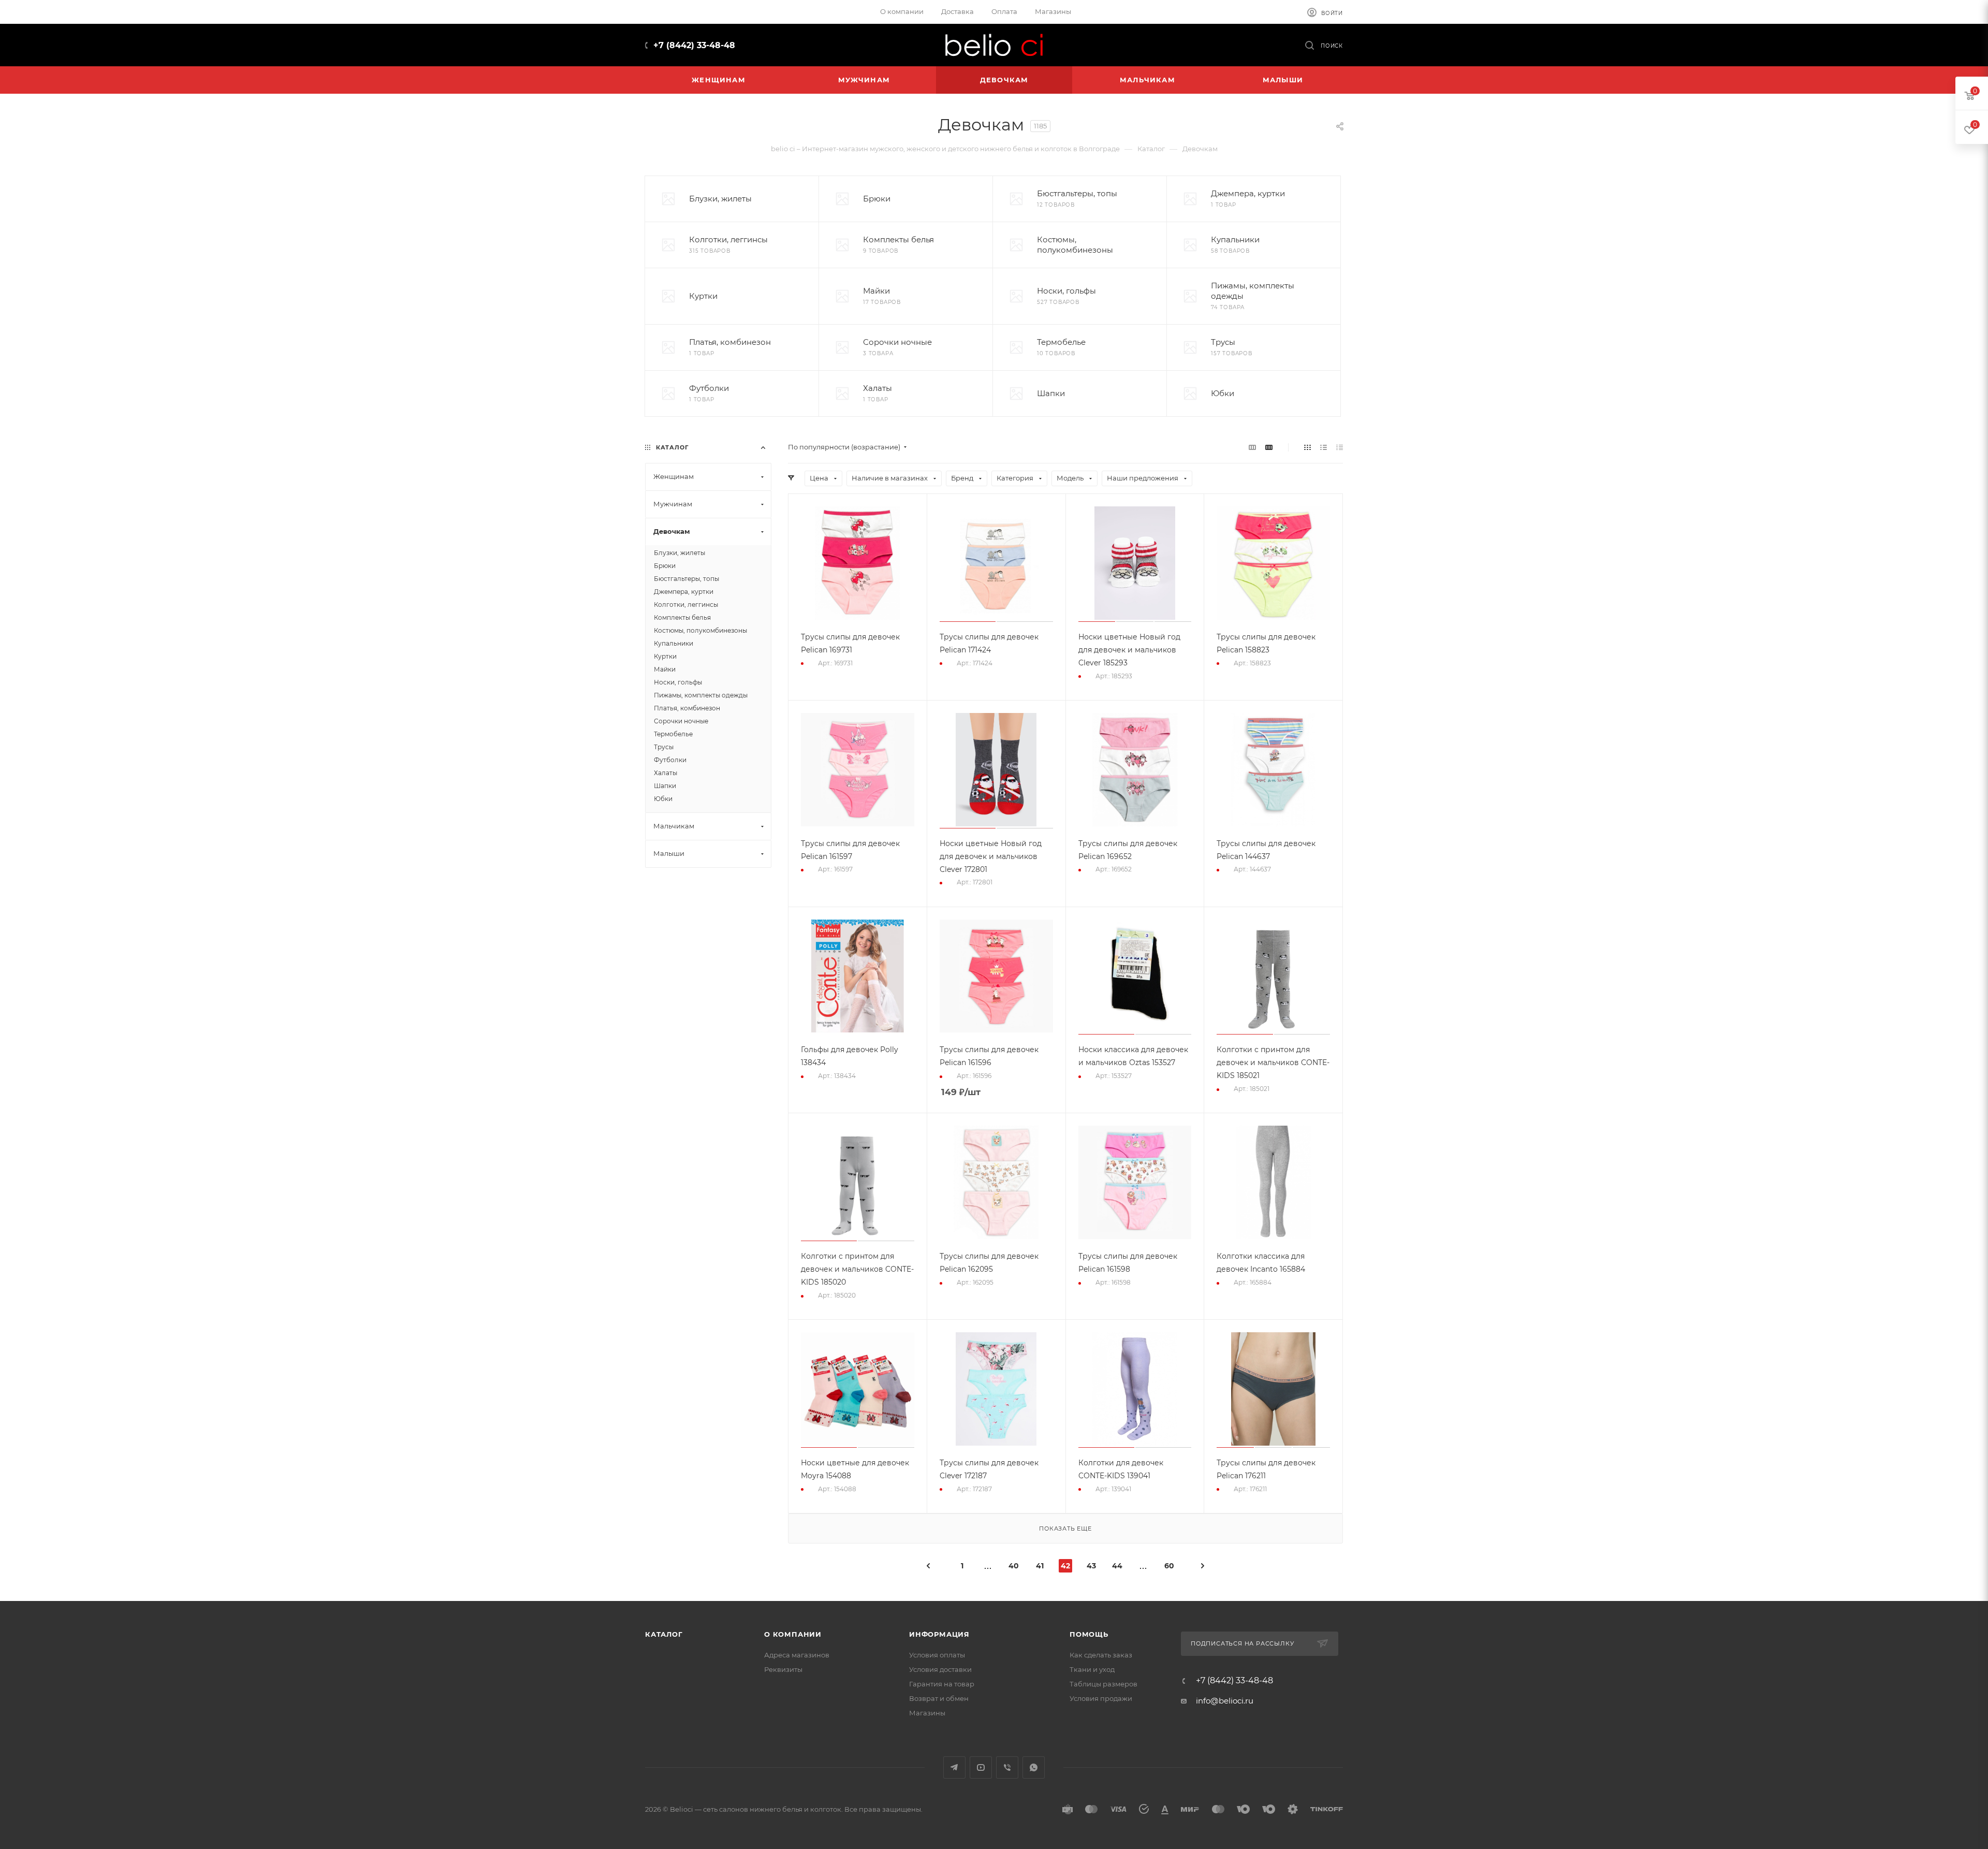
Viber (1007, 1767)
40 (1014, 1566)
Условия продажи (1101, 1698)
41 (1040, 1566)
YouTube (981, 1767)
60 (1169, 1566)
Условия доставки (940, 1669)
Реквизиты (783, 1669)
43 (1091, 1566)
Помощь (1089, 1634)
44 (1117, 1566)
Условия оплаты (937, 1655)
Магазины (927, 1713)
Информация (939, 1634)
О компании (793, 1634)
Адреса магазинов (797, 1655)
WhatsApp (1034, 1767)
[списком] (1324, 447)
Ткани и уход (1092, 1669)
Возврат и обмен (939, 1698)
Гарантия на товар (942, 1684)
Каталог (664, 1634)
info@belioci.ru (1225, 1701)
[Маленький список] (1252, 447)
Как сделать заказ (1101, 1655)
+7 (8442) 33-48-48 (694, 45)
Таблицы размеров (1103, 1684)
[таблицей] (1340, 447)
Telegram (954, 1767)
